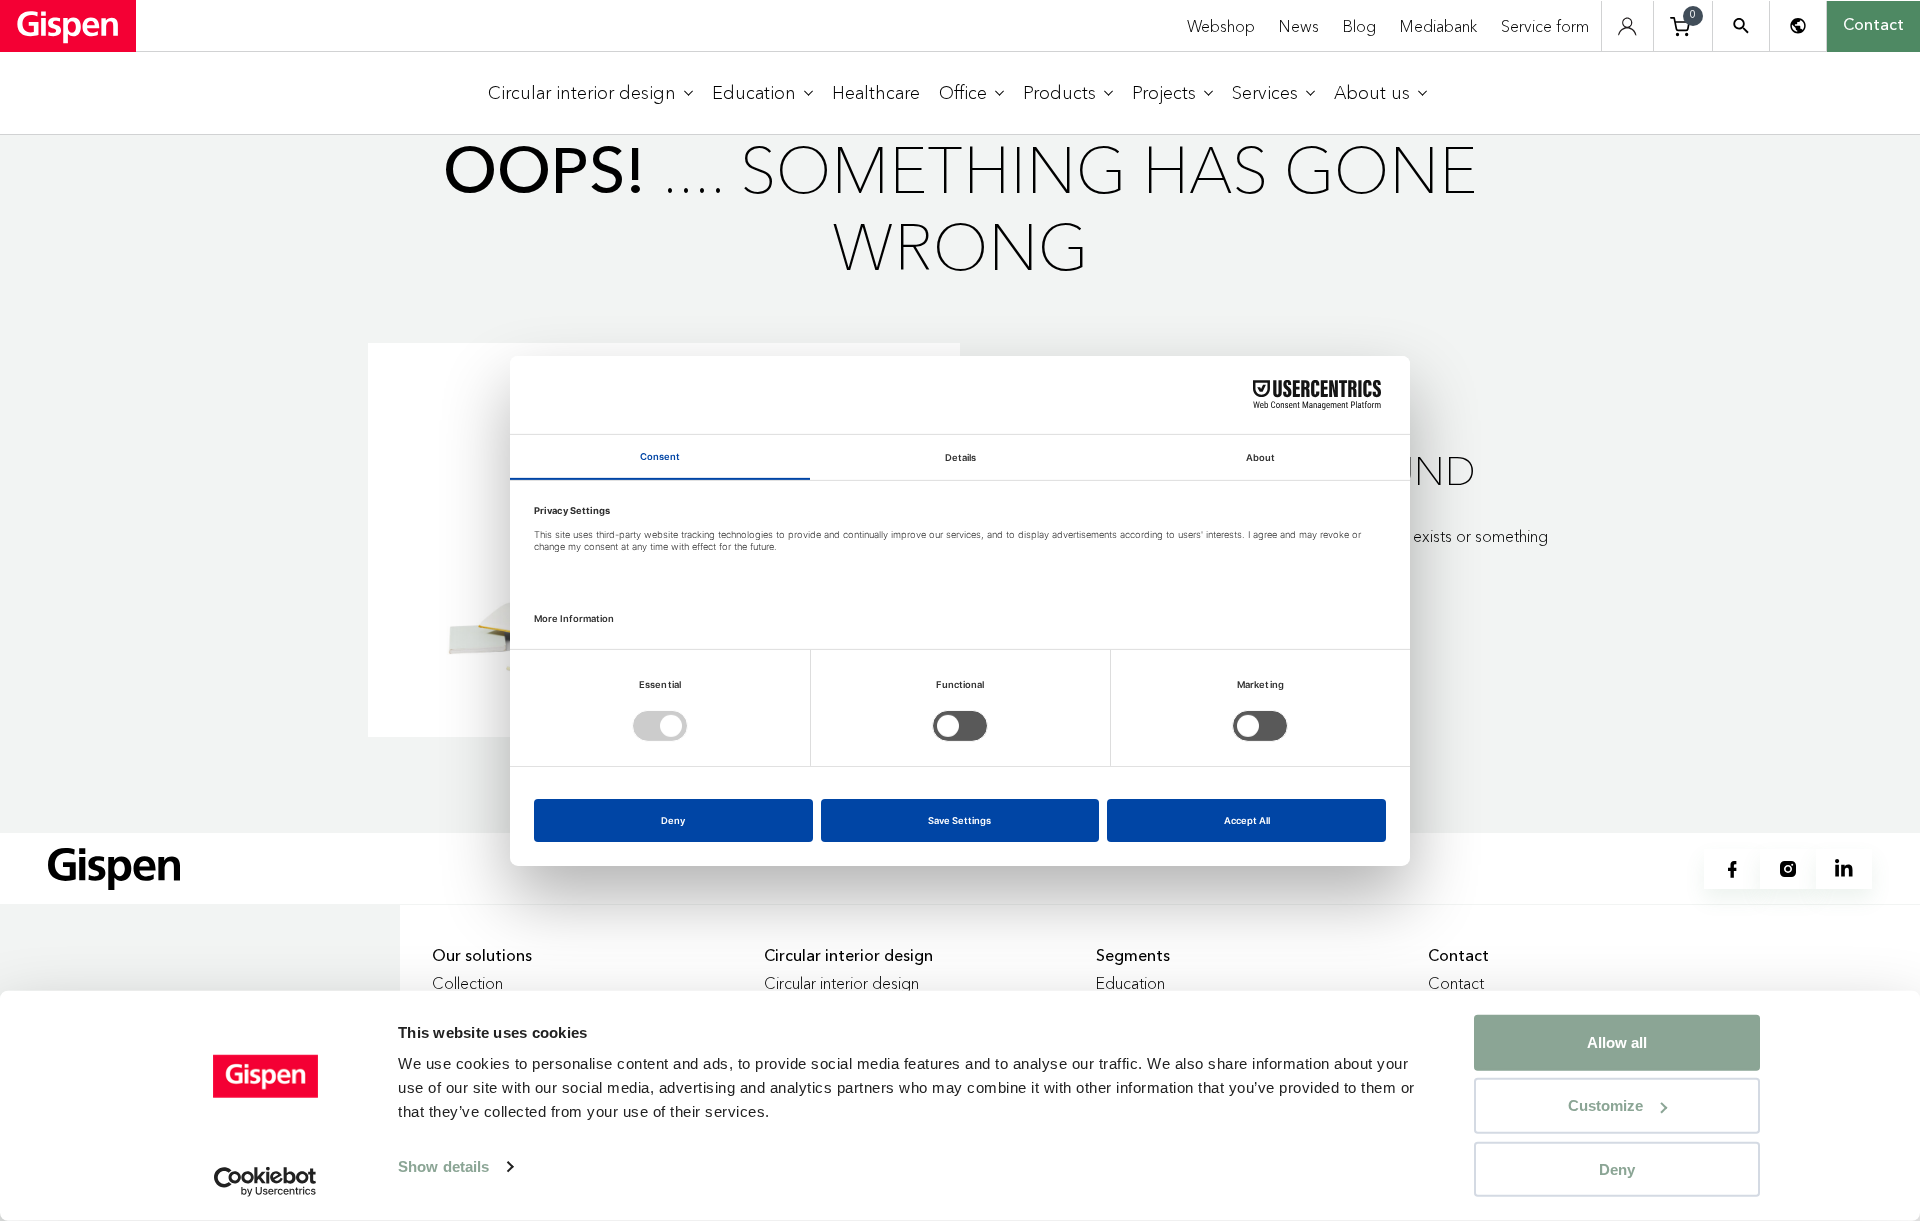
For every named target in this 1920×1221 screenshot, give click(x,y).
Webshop (1221, 26)
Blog (1359, 26)
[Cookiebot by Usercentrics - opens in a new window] (265, 1182)
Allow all (1617, 1042)
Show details (443, 1166)
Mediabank (1438, 26)
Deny (1617, 1168)
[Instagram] (1788, 869)
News (1299, 26)
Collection (467, 983)
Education (1130, 983)
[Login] (1627, 26)
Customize (1605, 1105)
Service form (1545, 26)
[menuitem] (590, 93)
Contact (1873, 26)
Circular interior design (841, 983)
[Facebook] (1732, 869)
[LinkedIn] (1844, 869)
